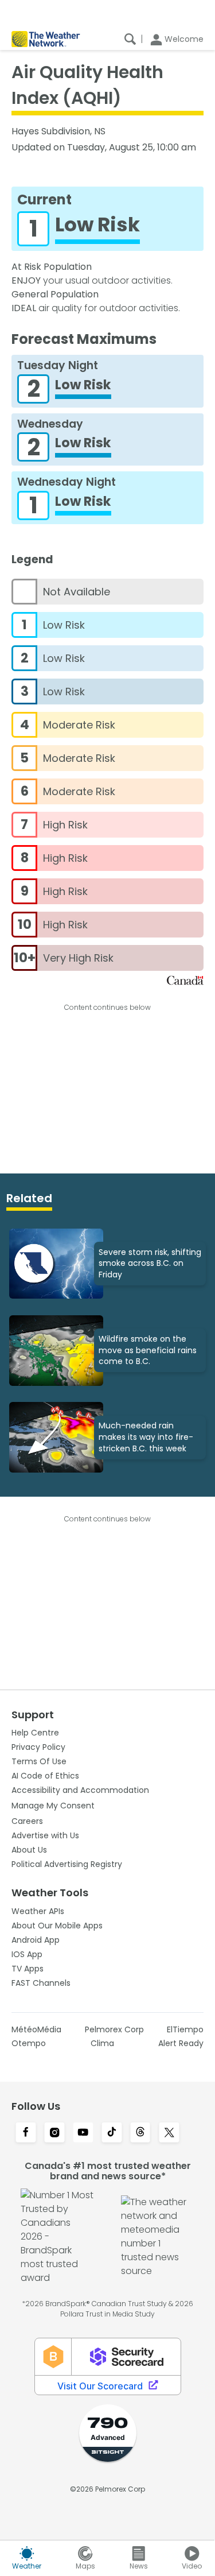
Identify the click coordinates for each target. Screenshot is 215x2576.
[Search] (130, 39)
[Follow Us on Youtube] (83, 2133)
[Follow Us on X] (169, 2133)
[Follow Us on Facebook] (26, 2133)
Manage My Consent (53, 1806)
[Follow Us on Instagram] (54, 2133)
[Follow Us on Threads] (140, 2133)
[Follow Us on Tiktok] (112, 2133)
